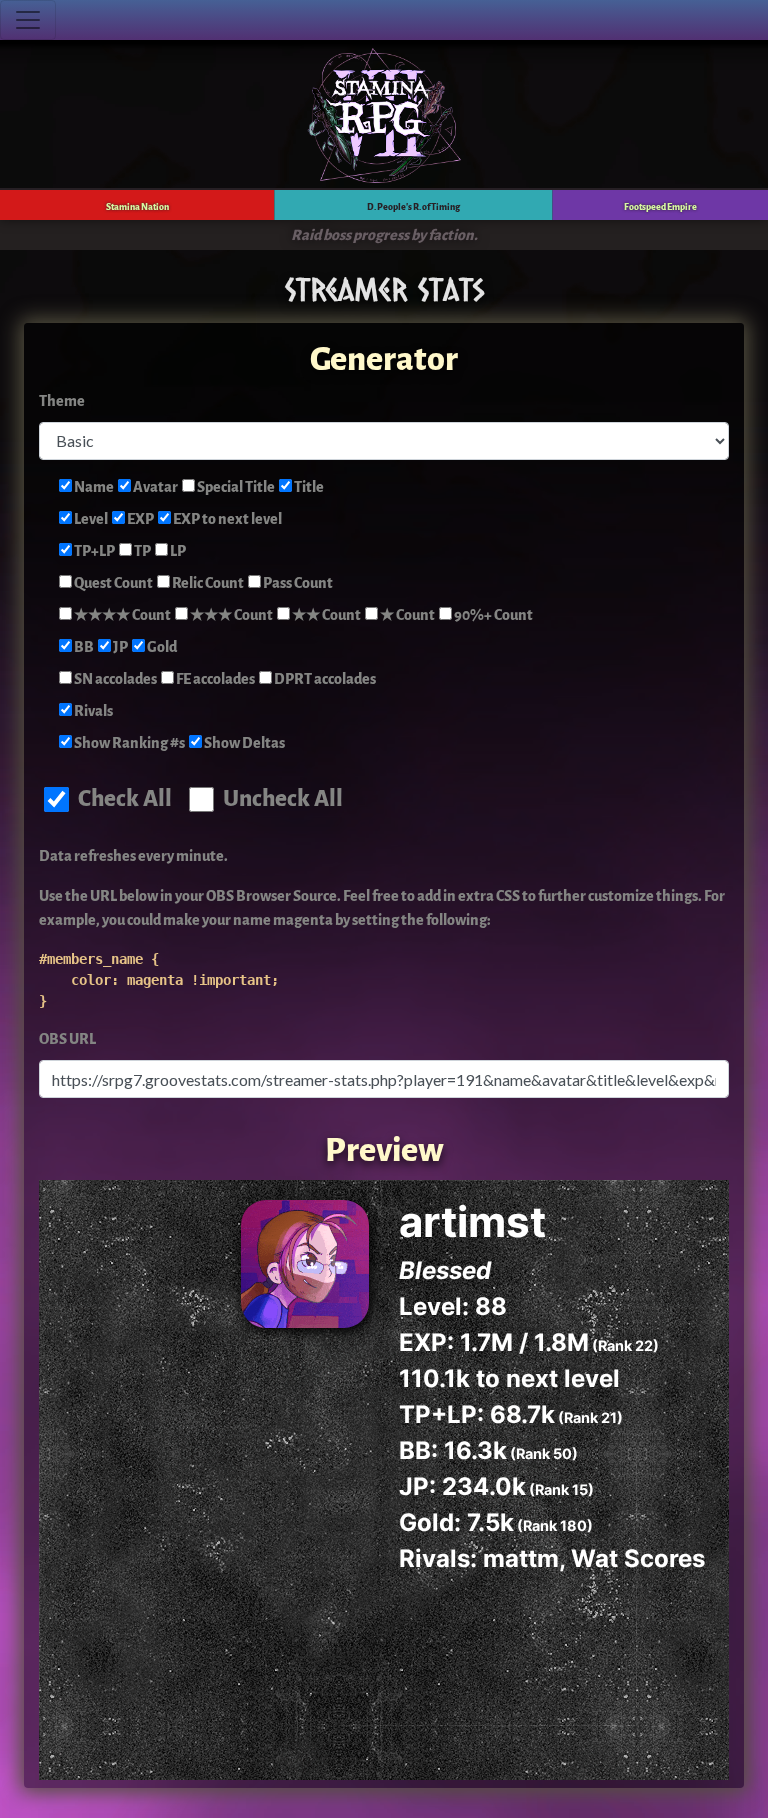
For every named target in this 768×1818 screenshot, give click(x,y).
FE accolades (214, 679)
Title (308, 487)
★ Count (406, 615)
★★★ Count (230, 615)
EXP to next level (226, 519)
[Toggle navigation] (28, 20)
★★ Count (325, 615)
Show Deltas (243, 743)
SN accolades (114, 679)
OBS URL (67, 1039)
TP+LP (93, 551)
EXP (139, 519)
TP (141, 551)
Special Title (235, 487)
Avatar (154, 487)
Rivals (92, 711)
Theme (62, 401)
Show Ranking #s (128, 743)
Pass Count (297, 583)
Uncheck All (281, 798)
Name (93, 487)
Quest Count (112, 583)
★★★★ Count (121, 615)
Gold (161, 647)
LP (177, 551)
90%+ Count (492, 615)
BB (83, 647)
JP (119, 647)
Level (90, 519)
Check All (123, 798)
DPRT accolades (324, 679)
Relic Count (207, 583)
